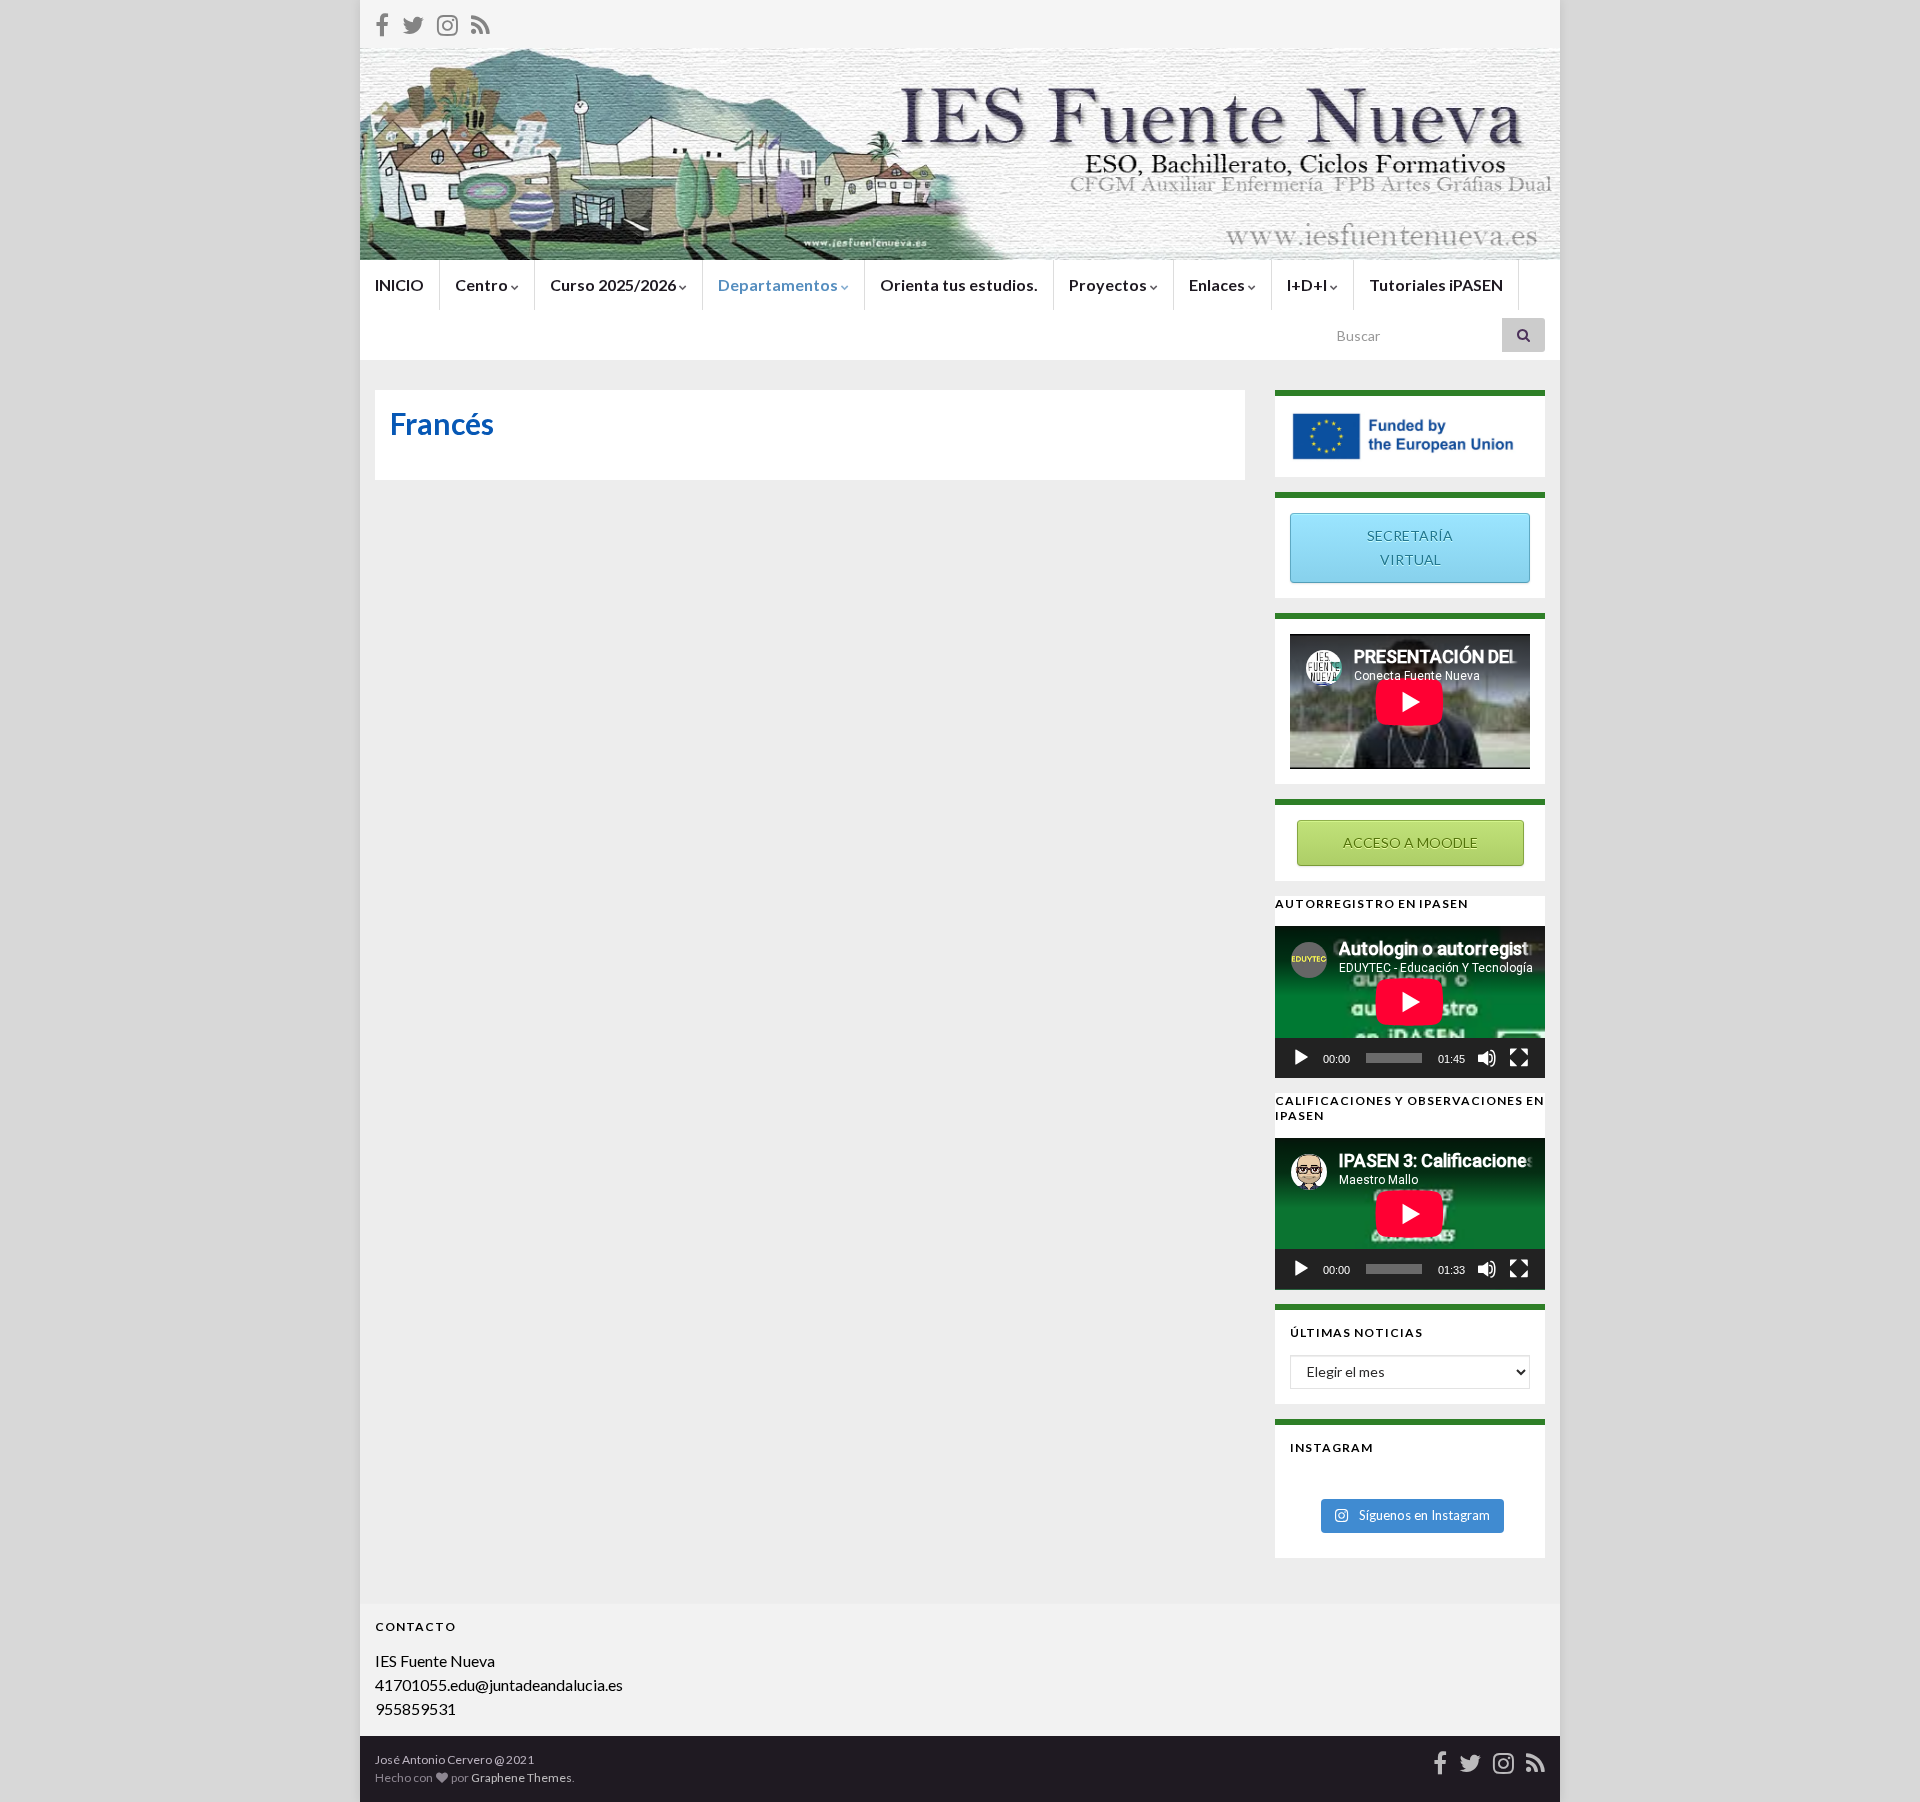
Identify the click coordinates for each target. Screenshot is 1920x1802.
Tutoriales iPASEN (1436, 284)
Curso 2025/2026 (614, 284)
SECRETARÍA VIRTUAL (1410, 547)
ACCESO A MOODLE (1410, 842)
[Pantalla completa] (1519, 1058)
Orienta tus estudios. (959, 284)
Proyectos (1109, 284)
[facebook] (382, 21)
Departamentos (779, 284)
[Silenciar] (1487, 1058)
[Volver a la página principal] (960, 154)
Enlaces (1218, 284)
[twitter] (413, 21)
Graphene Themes (521, 1777)
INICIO (399, 284)
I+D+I (1308, 284)
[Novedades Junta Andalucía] (480, 21)
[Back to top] (1875, 1757)
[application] (1410, 1002)
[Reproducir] (1301, 1058)
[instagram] (447, 21)
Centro (483, 284)
